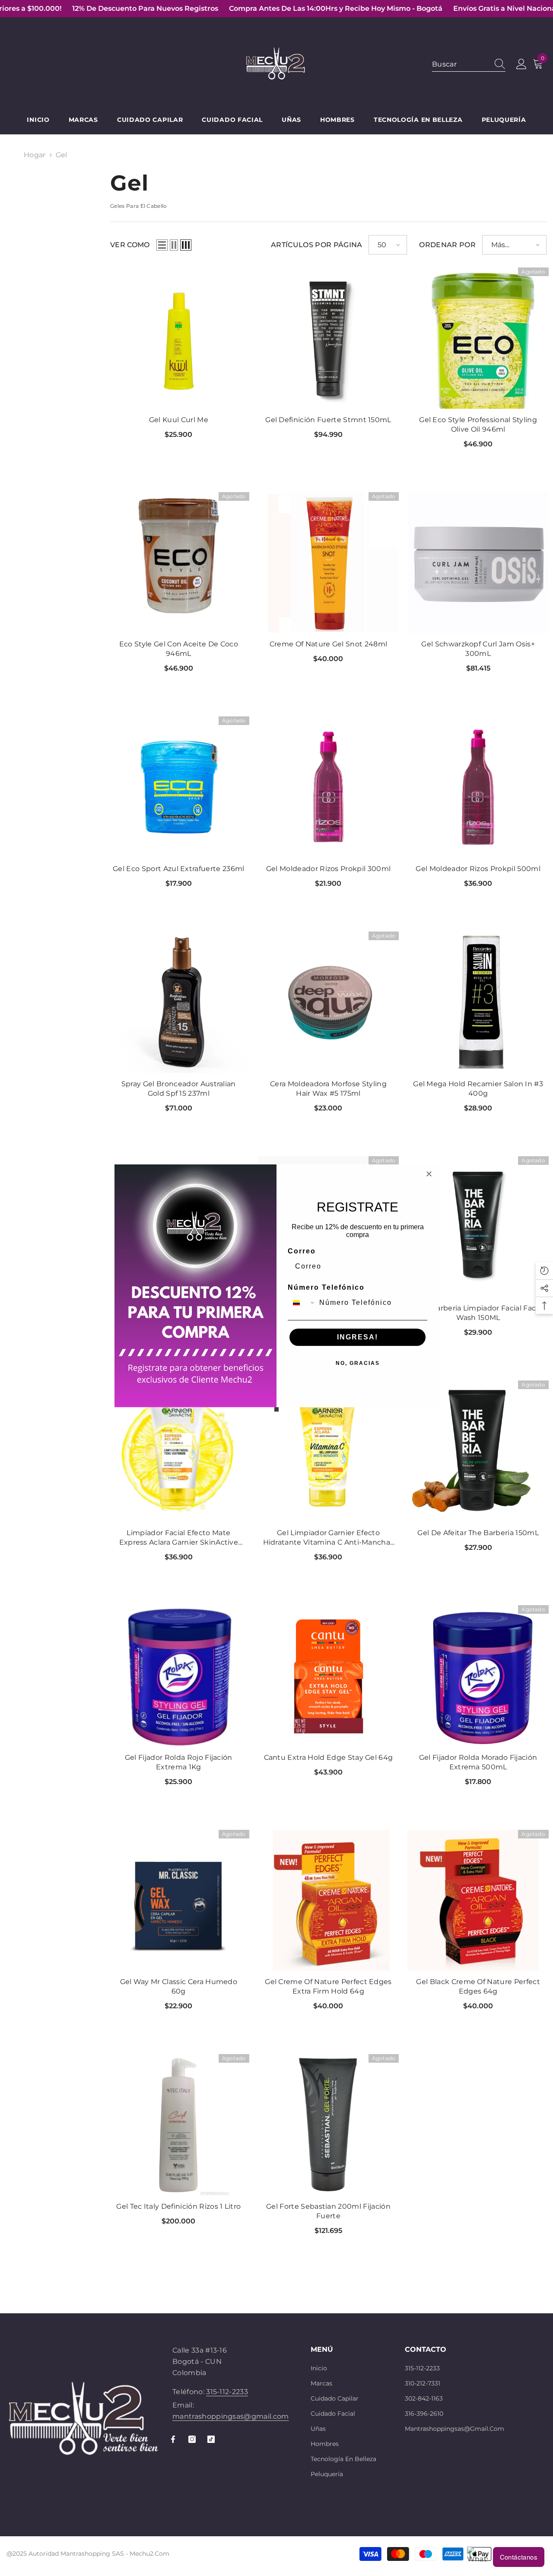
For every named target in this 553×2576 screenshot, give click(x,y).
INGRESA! (358, 1337)
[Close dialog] (429, 1174)
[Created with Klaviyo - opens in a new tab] (276, 1409)
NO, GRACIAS (358, 1363)
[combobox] (302, 1303)
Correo (302, 1251)
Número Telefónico (326, 1287)
